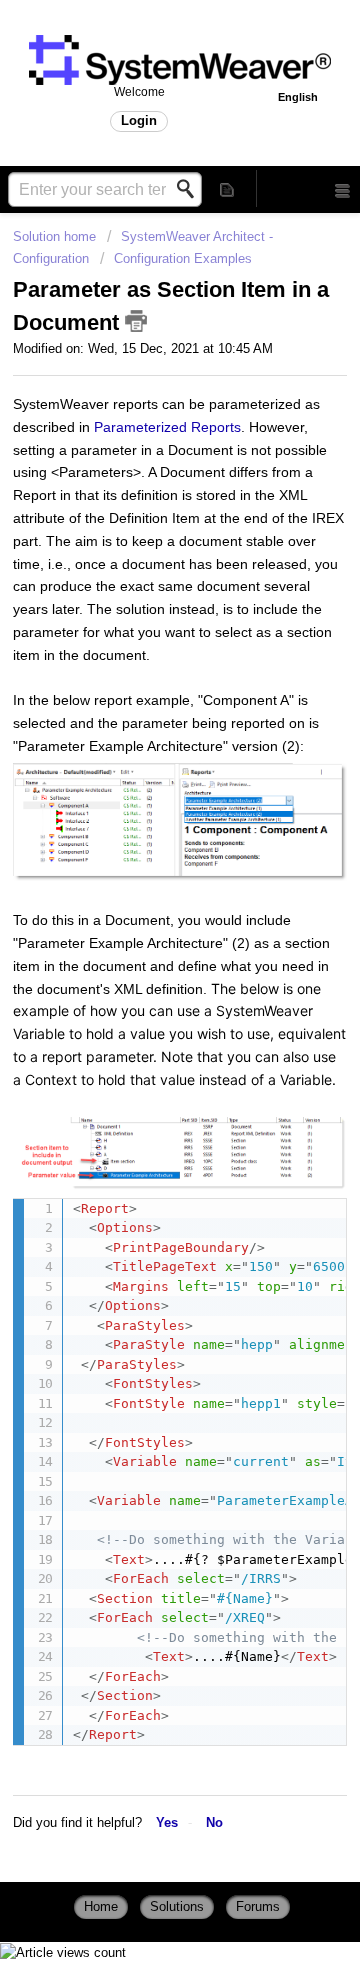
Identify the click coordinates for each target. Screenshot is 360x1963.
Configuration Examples (183, 258)
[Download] (143, 1033)
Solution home (56, 236)
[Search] (191, 189)
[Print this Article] (136, 321)
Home (101, 1906)
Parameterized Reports (167, 427)
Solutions (177, 1906)
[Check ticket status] (228, 188)
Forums (258, 1906)
